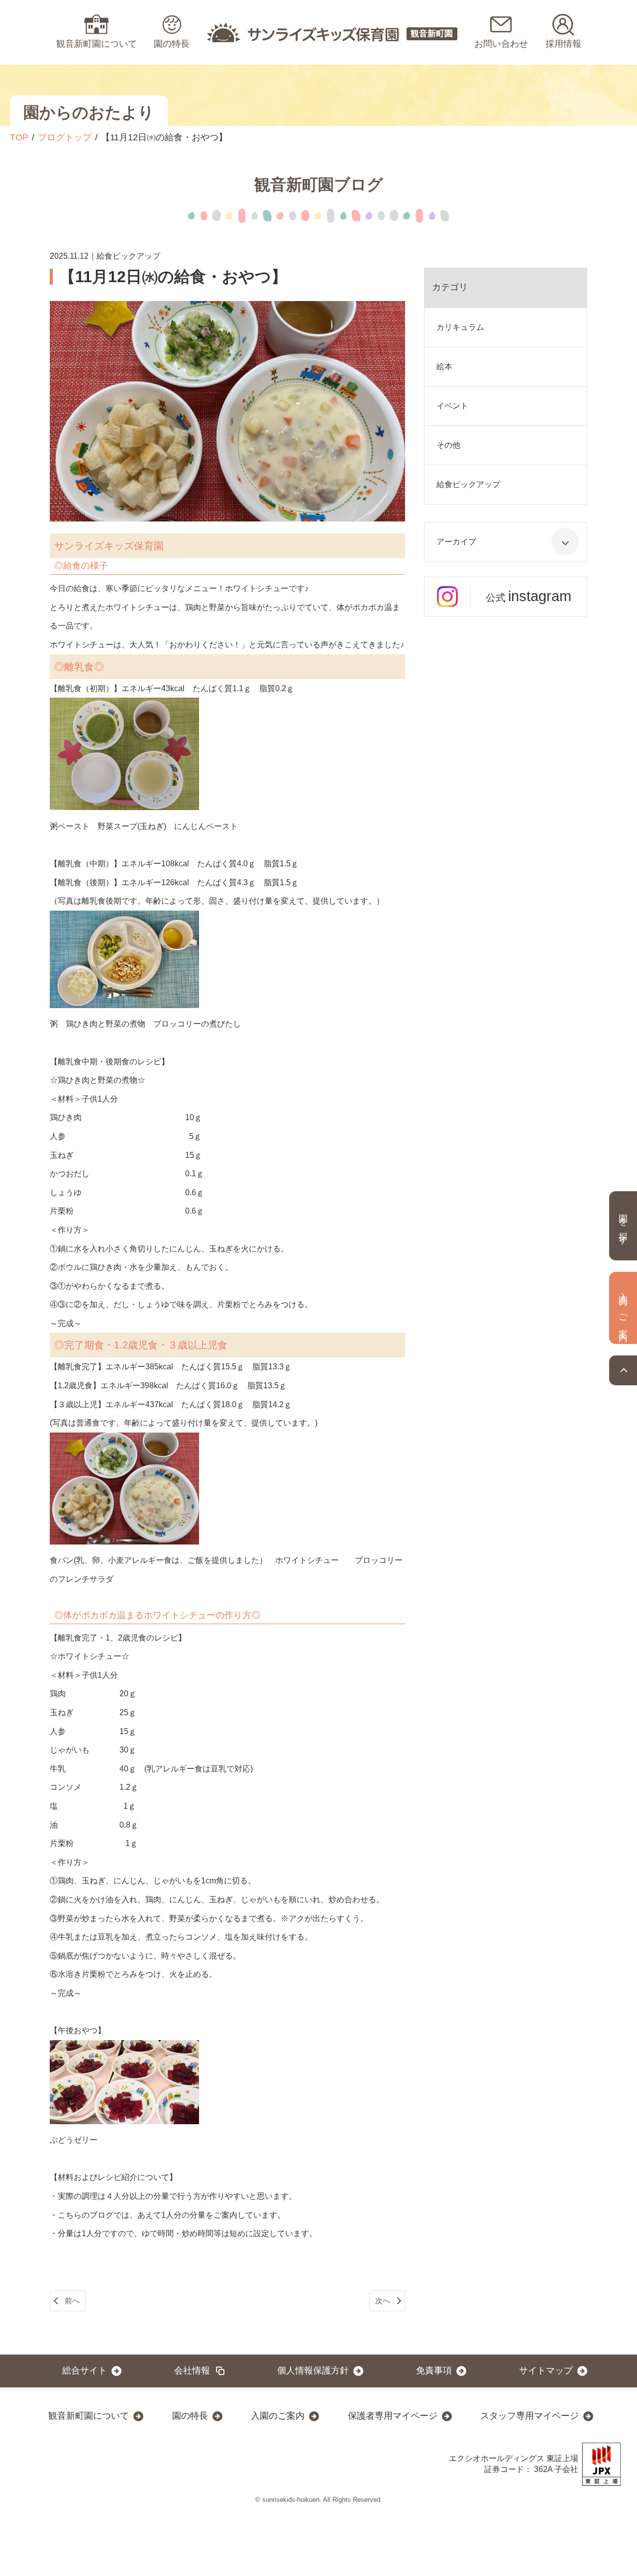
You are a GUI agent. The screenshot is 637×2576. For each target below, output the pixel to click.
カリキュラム (460, 327)
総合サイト (85, 2370)
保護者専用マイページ (393, 2416)
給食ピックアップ (468, 484)
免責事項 (434, 2370)
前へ (72, 2301)
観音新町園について (89, 2416)
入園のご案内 (278, 2416)
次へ (383, 2301)
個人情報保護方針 (313, 2370)
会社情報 (192, 2370)
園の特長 (190, 2416)
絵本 (444, 366)
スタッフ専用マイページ (530, 2416)
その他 (448, 445)
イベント (452, 406)
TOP (19, 137)
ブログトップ (65, 137)
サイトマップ (546, 2370)
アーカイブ (456, 542)
